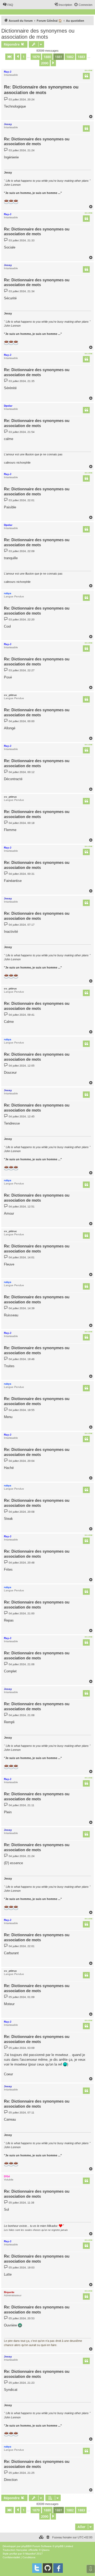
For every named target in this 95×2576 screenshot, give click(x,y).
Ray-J (8, 72)
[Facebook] (58, 2568)
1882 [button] (70, 57)
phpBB (26, 2546)
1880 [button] (47, 57)
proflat (13, 2554)
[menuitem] (8, 5)
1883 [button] (81, 57)
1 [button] (24, 57)
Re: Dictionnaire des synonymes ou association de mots (41, 90)
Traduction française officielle (20, 2550)
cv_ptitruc (10, 695)
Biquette (9, 2292)
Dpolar (8, 406)
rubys (8, 593)
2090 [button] (45, 63)
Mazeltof (30, 2554)
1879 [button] (36, 57)
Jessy (8, 124)
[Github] (47, 2568)
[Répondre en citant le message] (86, 76)
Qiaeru (46, 2550)
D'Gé (7, 2176)
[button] (9, 57)
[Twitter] (37, 2568)
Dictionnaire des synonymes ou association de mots (38, 34)
